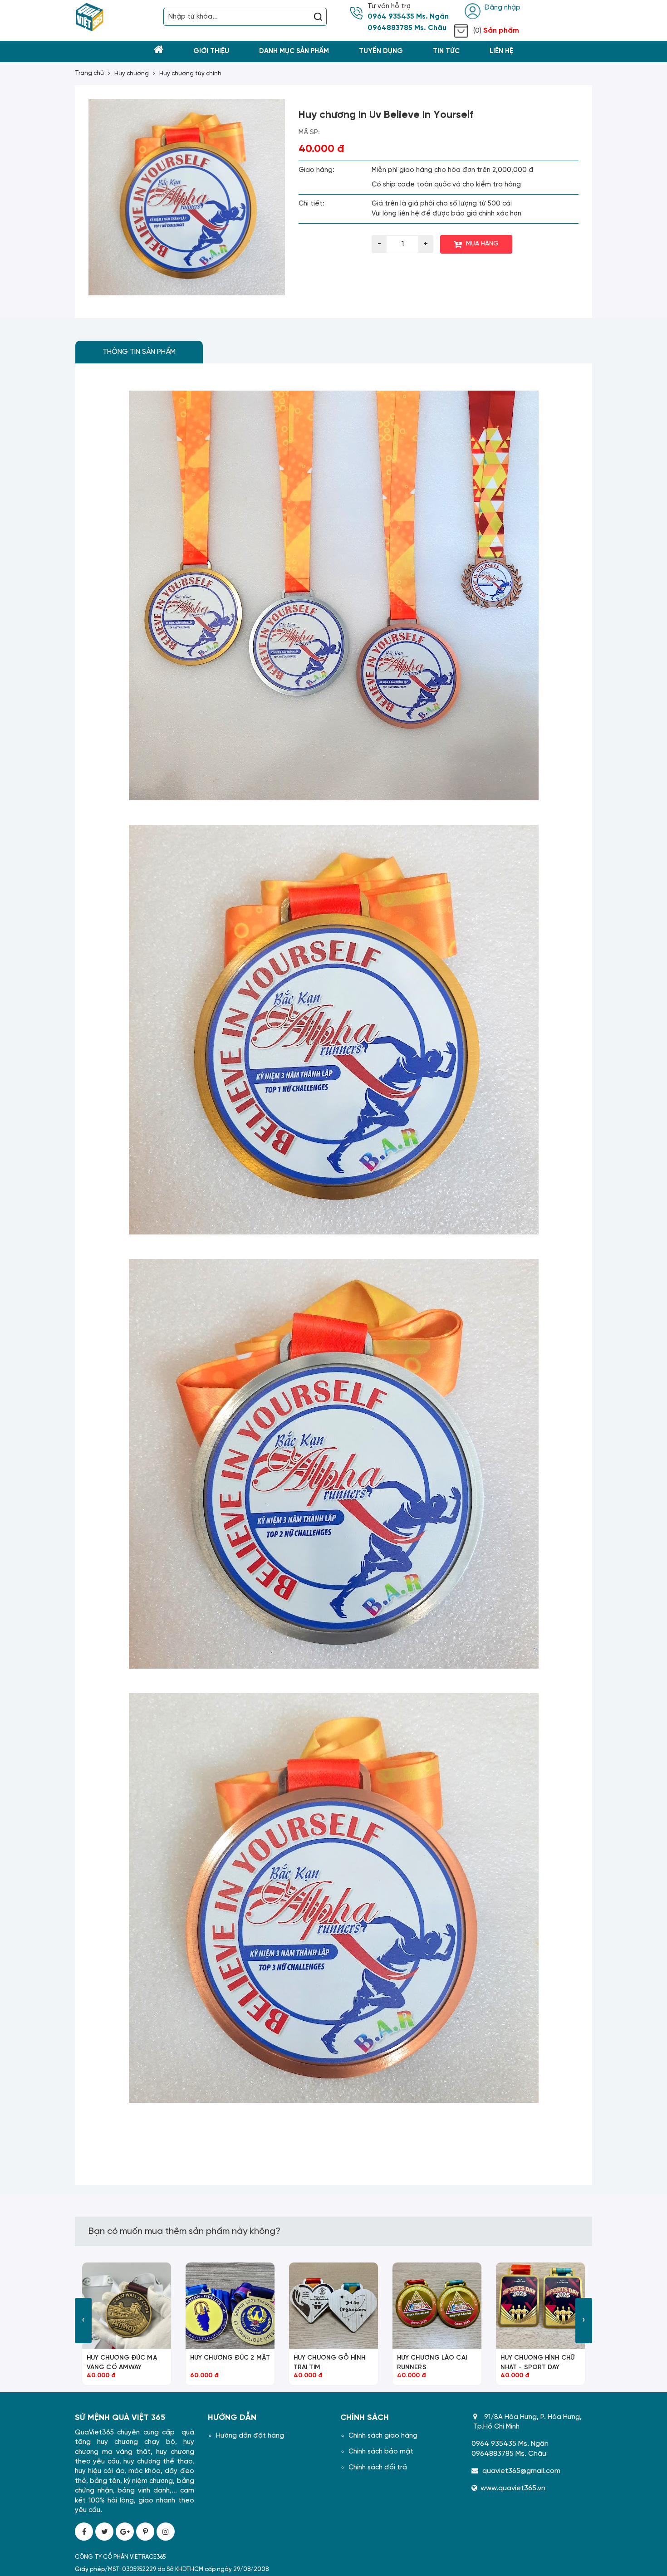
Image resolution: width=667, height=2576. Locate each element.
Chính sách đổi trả (378, 2468)
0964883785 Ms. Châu (407, 28)
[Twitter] (104, 2532)
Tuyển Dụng (381, 51)
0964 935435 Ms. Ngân (408, 17)
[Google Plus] (125, 2532)
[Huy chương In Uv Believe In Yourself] (187, 197)
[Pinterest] (145, 2532)
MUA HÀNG (482, 244)
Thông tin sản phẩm (139, 352)
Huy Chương (132, 74)
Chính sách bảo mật (381, 2452)
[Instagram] (166, 2532)
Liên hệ (501, 51)
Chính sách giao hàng (383, 2436)
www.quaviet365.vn (513, 2488)
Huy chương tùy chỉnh (190, 74)
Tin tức (446, 51)
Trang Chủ (89, 73)
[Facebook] (84, 2532)
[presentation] (83, 2321)
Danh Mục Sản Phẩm (294, 51)
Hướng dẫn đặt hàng (250, 2436)
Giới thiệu (211, 51)
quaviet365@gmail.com (521, 2471)
